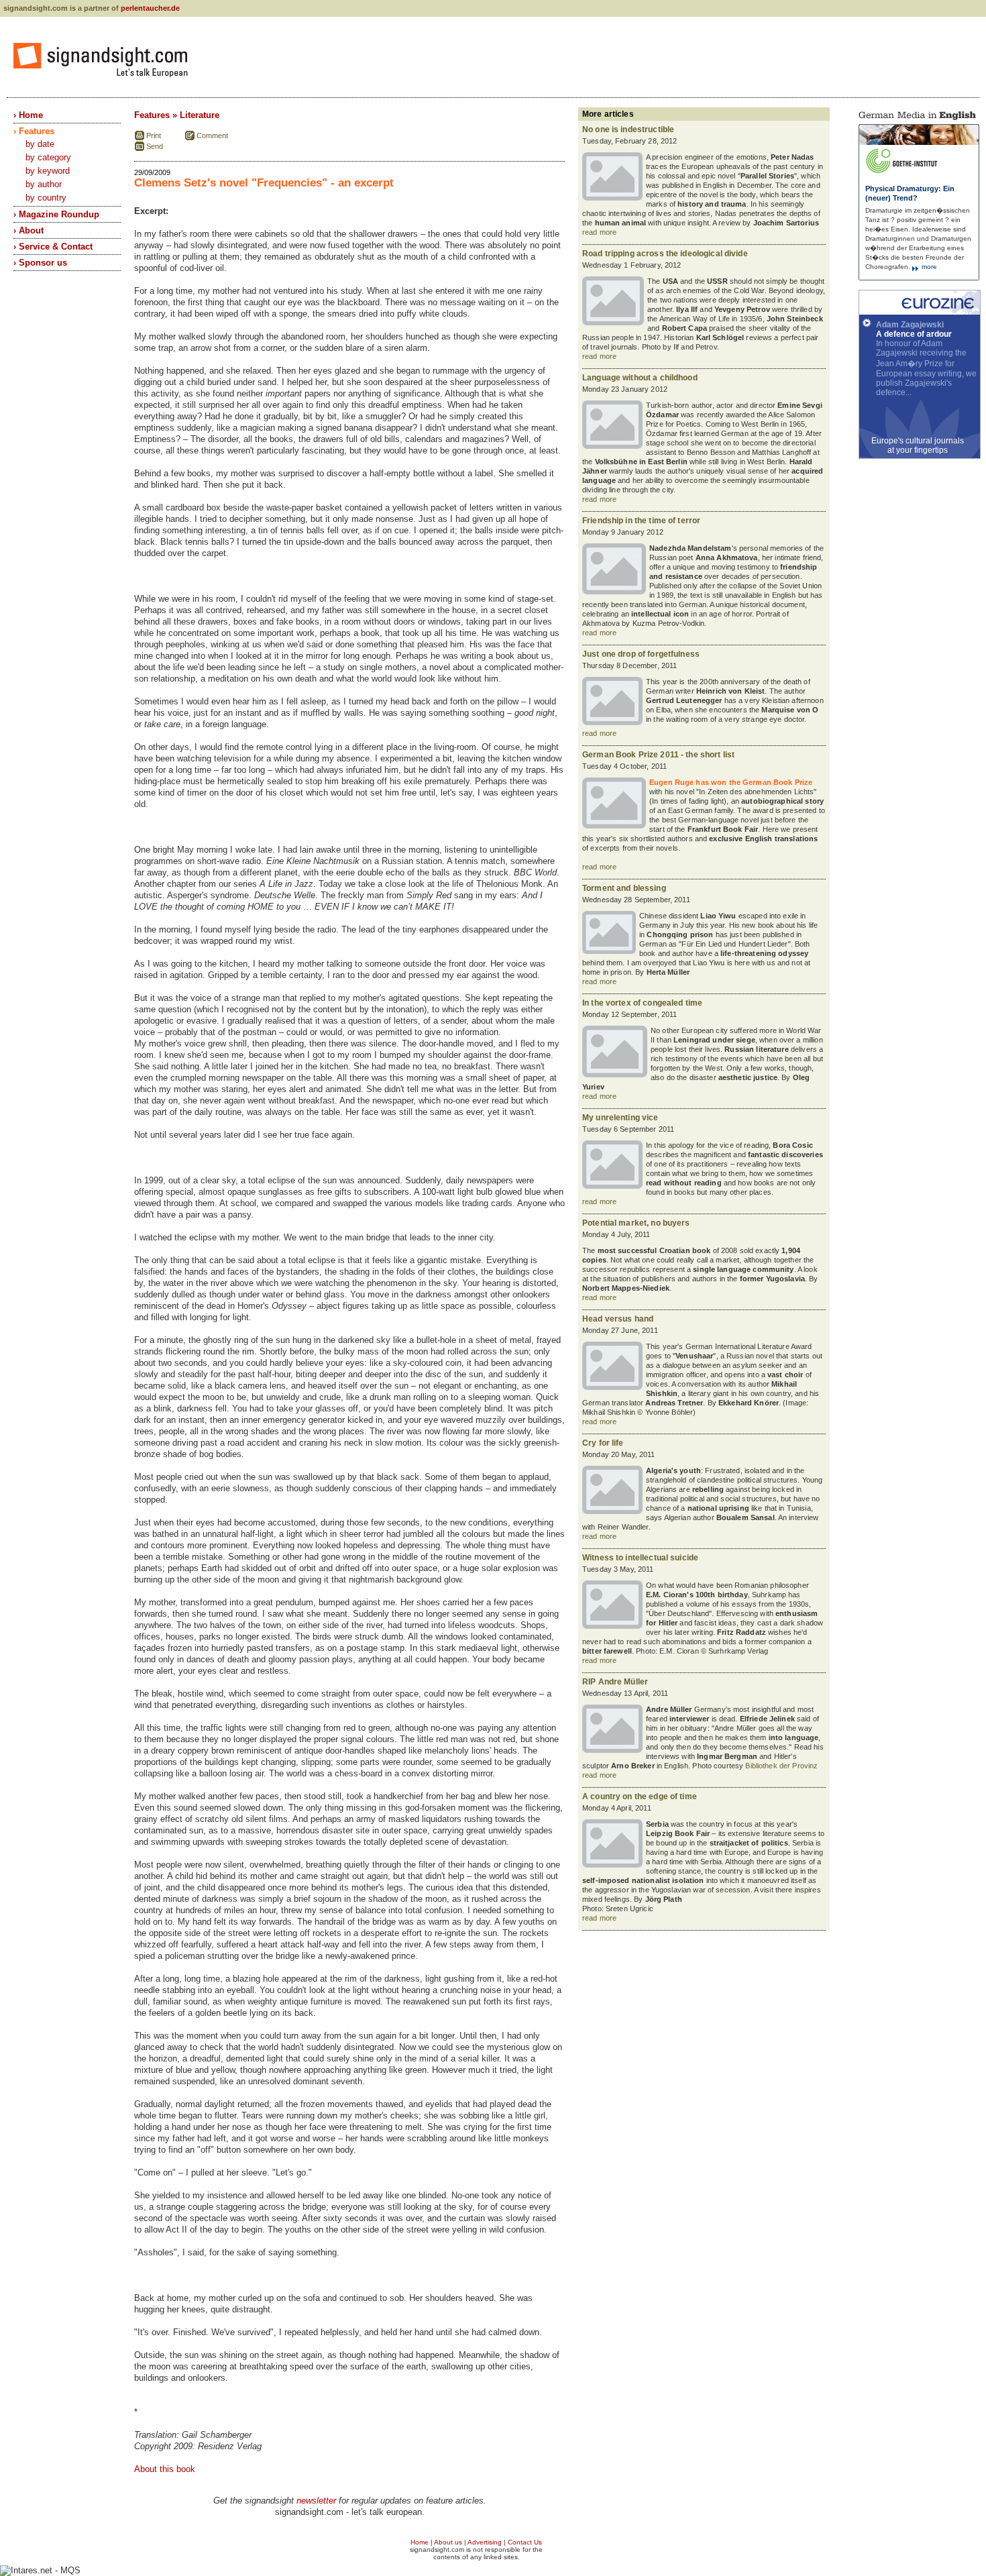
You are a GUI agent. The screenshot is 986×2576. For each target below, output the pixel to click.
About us (448, 2542)
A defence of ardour (914, 334)
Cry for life (603, 1443)
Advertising (485, 2542)
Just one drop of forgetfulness (641, 654)
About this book (165, 2469)
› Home (28, 115)
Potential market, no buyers (636, 1223)
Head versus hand (618, 1319)
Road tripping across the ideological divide (665, 254)
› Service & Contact (53, 247)
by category (48, 157)
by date (40, 144)
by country (46, 198)
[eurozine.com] (920, 312)
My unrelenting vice (620, 1118)
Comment (212, 136)
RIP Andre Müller (615, 1682)
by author (44, 184)
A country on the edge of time (640, 1796)
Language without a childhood (640, 378)
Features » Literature (177, 115)
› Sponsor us (40, 263)
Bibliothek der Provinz (781, 1766)
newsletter (316, 2501)
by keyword (48, 171)
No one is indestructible (628, 129)
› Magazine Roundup (56, 214)
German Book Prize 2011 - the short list (658, 755)
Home (420, 2542)
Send (155, 146)
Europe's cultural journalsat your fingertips (918, 445)
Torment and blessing (624, 888)
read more (599, 232)
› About (29, 230)
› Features (34, 131)
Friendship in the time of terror (641, 521)
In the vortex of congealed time (642, 1003)
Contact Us (525, 2542)
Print (154, 136)
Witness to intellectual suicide (640, 1558)
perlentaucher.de (150, 8)
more (928, 267)
